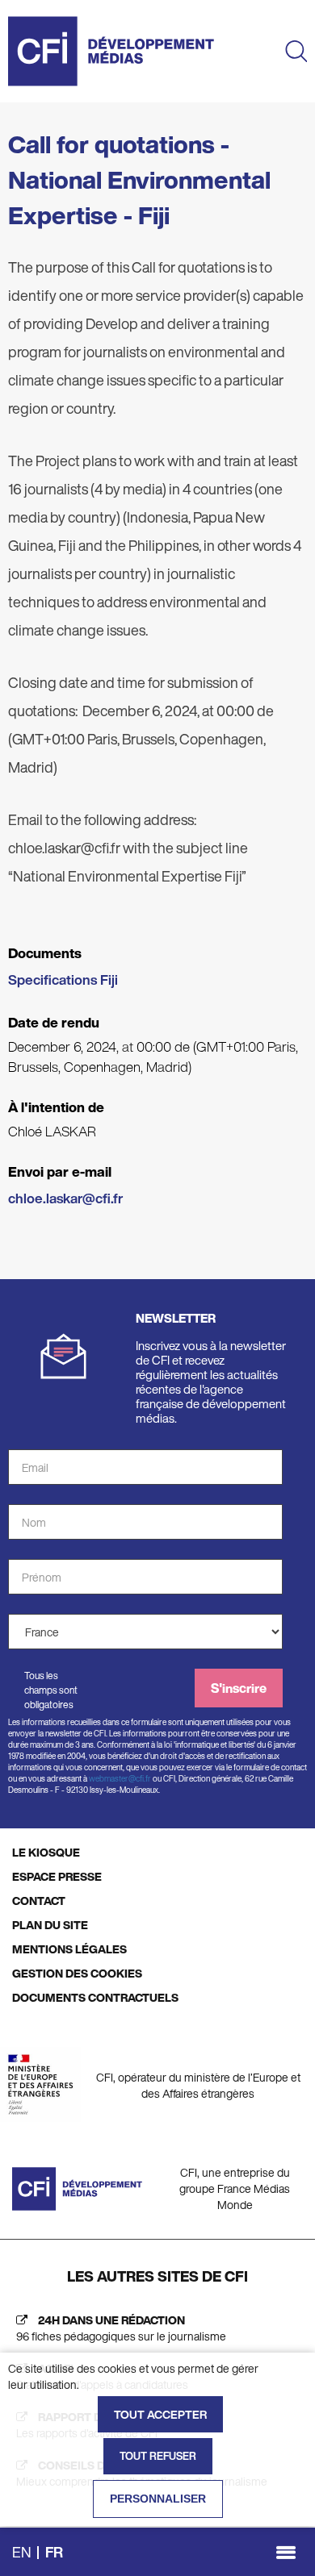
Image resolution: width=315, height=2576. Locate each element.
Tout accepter (160, 2414)
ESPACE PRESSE (57, 1876)
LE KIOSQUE (46, 1852)
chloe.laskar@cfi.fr (65, 1198)
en (22, 2552)
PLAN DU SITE (50, 1925)
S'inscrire (239, 1688)
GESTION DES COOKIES (77, 1973)
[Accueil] (111, 51)
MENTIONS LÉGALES (69, 1949)
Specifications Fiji (63, 980)
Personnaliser (158, 2499)
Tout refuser (158, 2456)
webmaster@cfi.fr (120, 1779)
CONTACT (39, 1901)
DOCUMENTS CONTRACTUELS (95, 1997)
